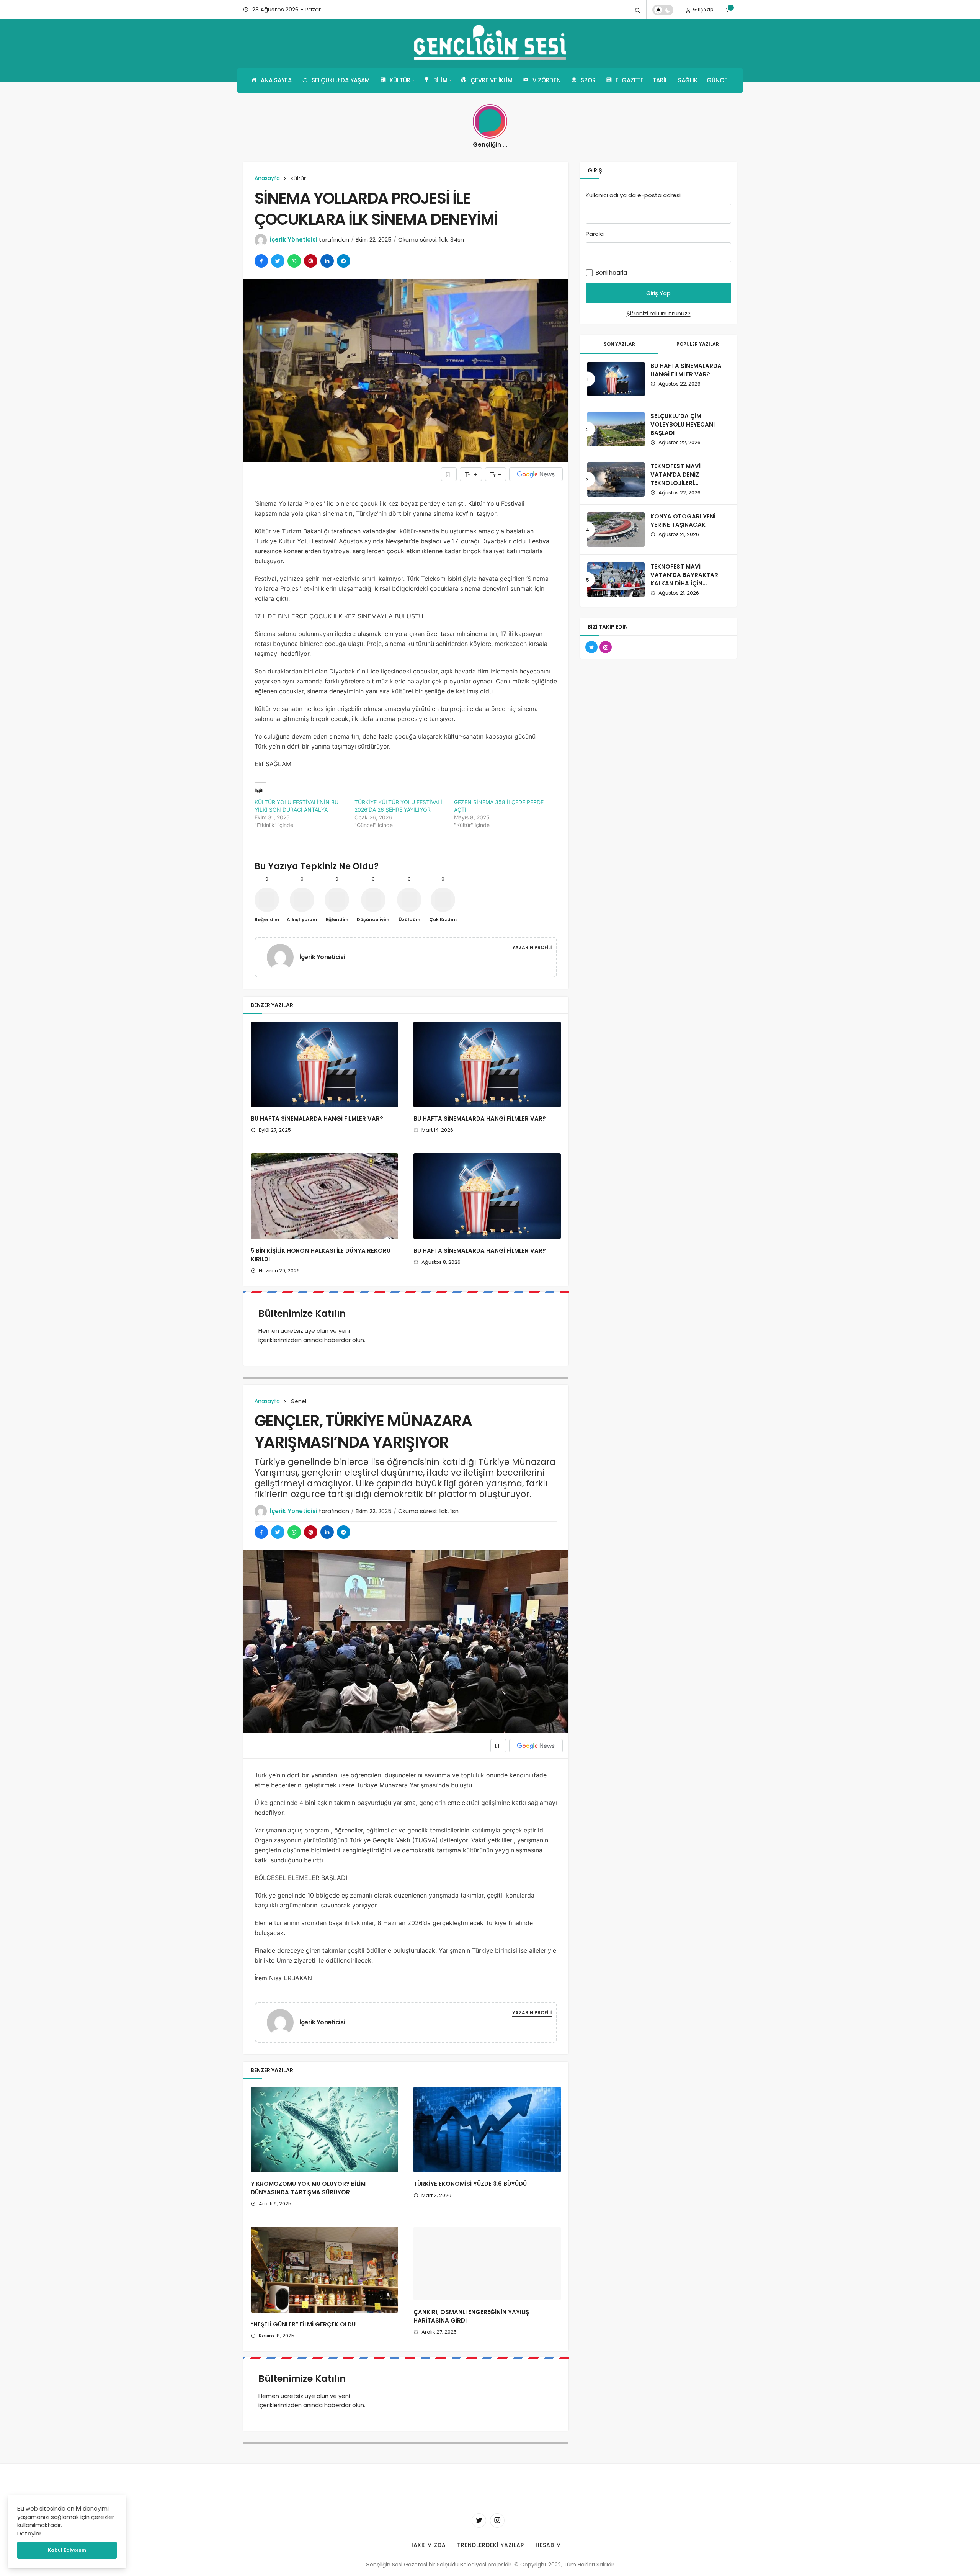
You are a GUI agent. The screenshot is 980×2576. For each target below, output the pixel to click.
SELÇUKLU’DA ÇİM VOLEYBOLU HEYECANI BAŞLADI (683, 424)
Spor (588, 80)
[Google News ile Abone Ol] (536, 474)
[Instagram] (497, 2529)
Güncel (718, 80)
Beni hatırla (611, 272)
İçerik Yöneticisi (294, 239)
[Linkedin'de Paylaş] (327, 261)
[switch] (663, 10)
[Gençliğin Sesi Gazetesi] (490, 44)
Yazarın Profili (532, 947)
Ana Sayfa (276, 80)
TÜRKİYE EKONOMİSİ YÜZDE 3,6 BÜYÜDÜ (470, 2184)
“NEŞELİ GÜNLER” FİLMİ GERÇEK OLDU (303, 2324)
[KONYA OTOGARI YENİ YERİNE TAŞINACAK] (616, 530)
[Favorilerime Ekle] (449, 474)
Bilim (440, 80)
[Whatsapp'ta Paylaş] (294, 261)
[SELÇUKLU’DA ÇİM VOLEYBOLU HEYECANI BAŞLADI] (616, 429)
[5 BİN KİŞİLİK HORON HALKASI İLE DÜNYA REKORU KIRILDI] (324, 1196)
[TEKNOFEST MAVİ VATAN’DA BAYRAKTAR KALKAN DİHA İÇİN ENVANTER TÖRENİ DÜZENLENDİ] (616, 580)
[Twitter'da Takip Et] (591, 647)
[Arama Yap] (638, 10)
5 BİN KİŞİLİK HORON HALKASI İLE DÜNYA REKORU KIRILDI (321, 1255)
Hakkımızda (428, 2553)
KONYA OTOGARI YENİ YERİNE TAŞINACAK (683, 521)
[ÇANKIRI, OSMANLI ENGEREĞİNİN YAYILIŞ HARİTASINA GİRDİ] (487, 2270)
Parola (595, 234)
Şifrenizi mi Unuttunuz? (659, 313)
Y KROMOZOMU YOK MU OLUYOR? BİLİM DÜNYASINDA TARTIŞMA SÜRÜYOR (308, 2188)
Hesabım (548, 2553)
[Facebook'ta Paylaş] (261, 261)
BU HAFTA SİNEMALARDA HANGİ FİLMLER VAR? (317, 1119)
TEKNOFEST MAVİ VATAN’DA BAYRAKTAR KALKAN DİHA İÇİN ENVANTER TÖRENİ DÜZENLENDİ (684, 583)
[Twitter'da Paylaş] (278, 261)
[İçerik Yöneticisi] (283, 957)
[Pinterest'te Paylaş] (311, 261)
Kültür (400, 80)
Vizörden (547, 80)
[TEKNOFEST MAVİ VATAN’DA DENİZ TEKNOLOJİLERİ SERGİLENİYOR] (616, 479)
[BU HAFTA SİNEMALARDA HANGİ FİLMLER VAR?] (324, 1064)
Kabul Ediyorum (67, 2550)
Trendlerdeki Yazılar (491, 2553)
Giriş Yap (702, 9)
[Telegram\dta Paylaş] (344, 261)
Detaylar (29, 2533)
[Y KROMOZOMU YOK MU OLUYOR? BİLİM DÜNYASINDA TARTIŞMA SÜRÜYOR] (324, 2130)
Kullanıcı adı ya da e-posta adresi (633, 195)
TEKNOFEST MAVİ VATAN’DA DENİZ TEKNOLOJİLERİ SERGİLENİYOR (675, 479)
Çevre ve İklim (492, 80)
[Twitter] (479, 2529)
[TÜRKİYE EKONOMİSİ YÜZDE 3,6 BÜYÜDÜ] (487, 2130)
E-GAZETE (630, 80)
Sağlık (688, 80)
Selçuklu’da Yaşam (341, 80)
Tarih (661, 80)
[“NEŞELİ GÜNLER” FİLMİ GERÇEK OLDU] (324, 2270)
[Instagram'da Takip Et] (606, 647)
